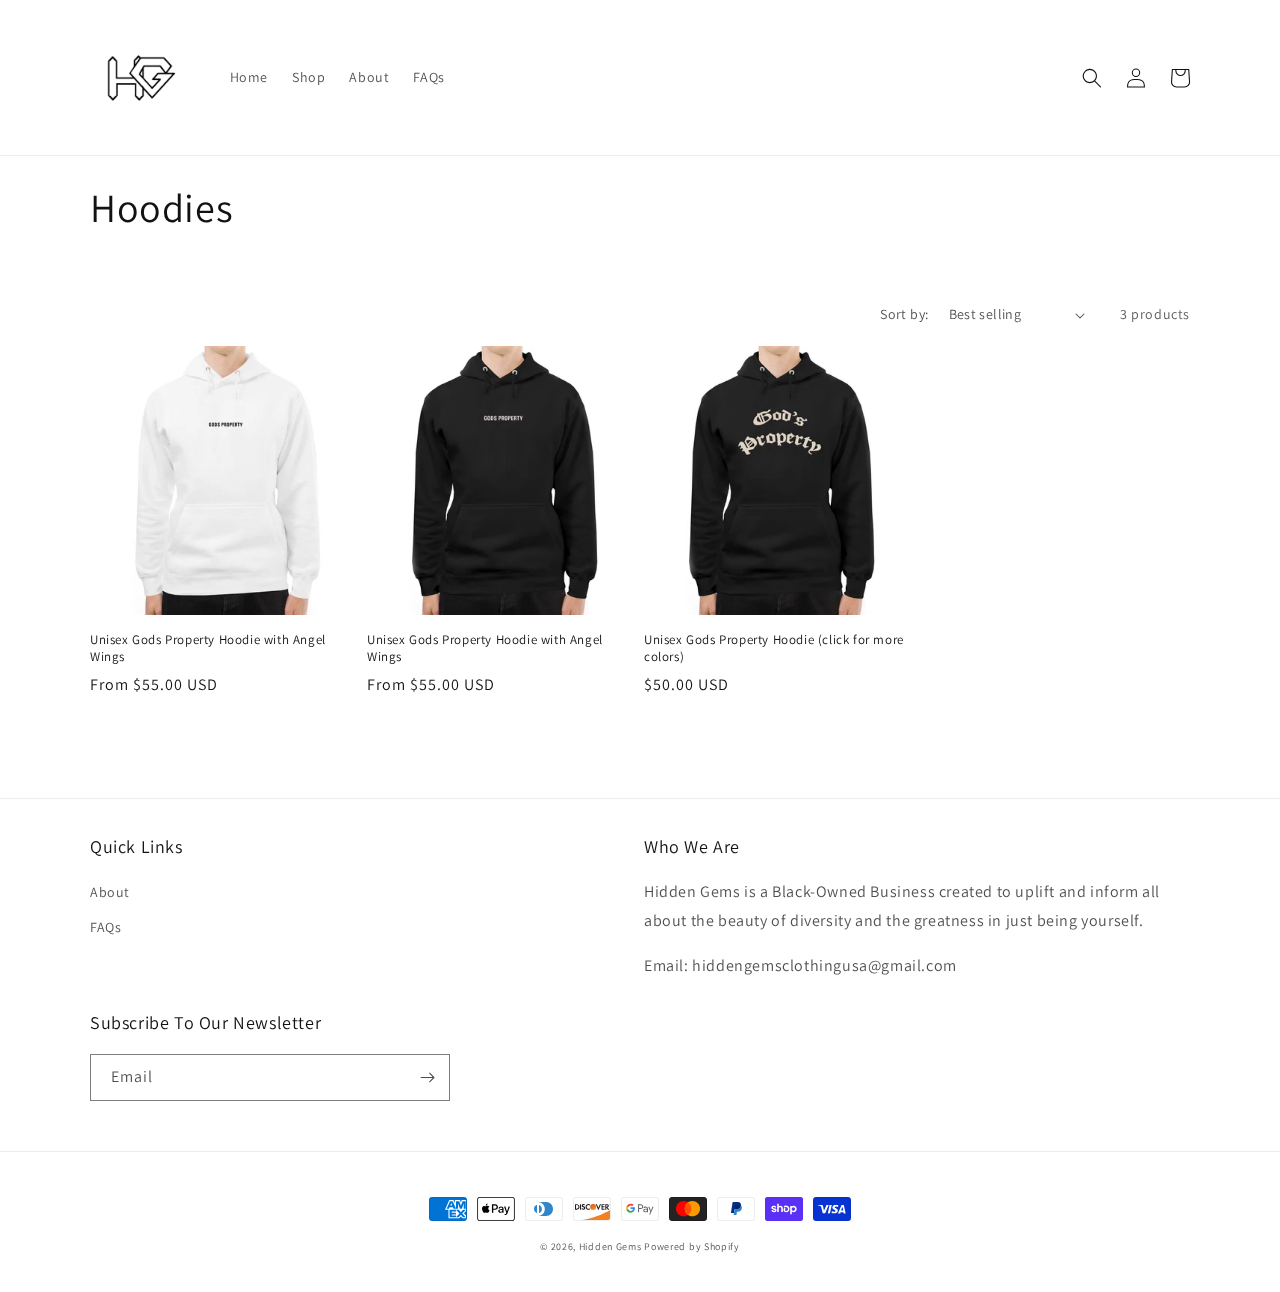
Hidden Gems (611, 1246)
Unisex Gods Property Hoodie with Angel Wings (208, 648)
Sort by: (904, 314)
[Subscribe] (427, 1077)
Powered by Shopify (692, 1246)
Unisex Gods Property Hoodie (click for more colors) (774, 648)
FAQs (105, 927)
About (110, 892)
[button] (1092, 78)
